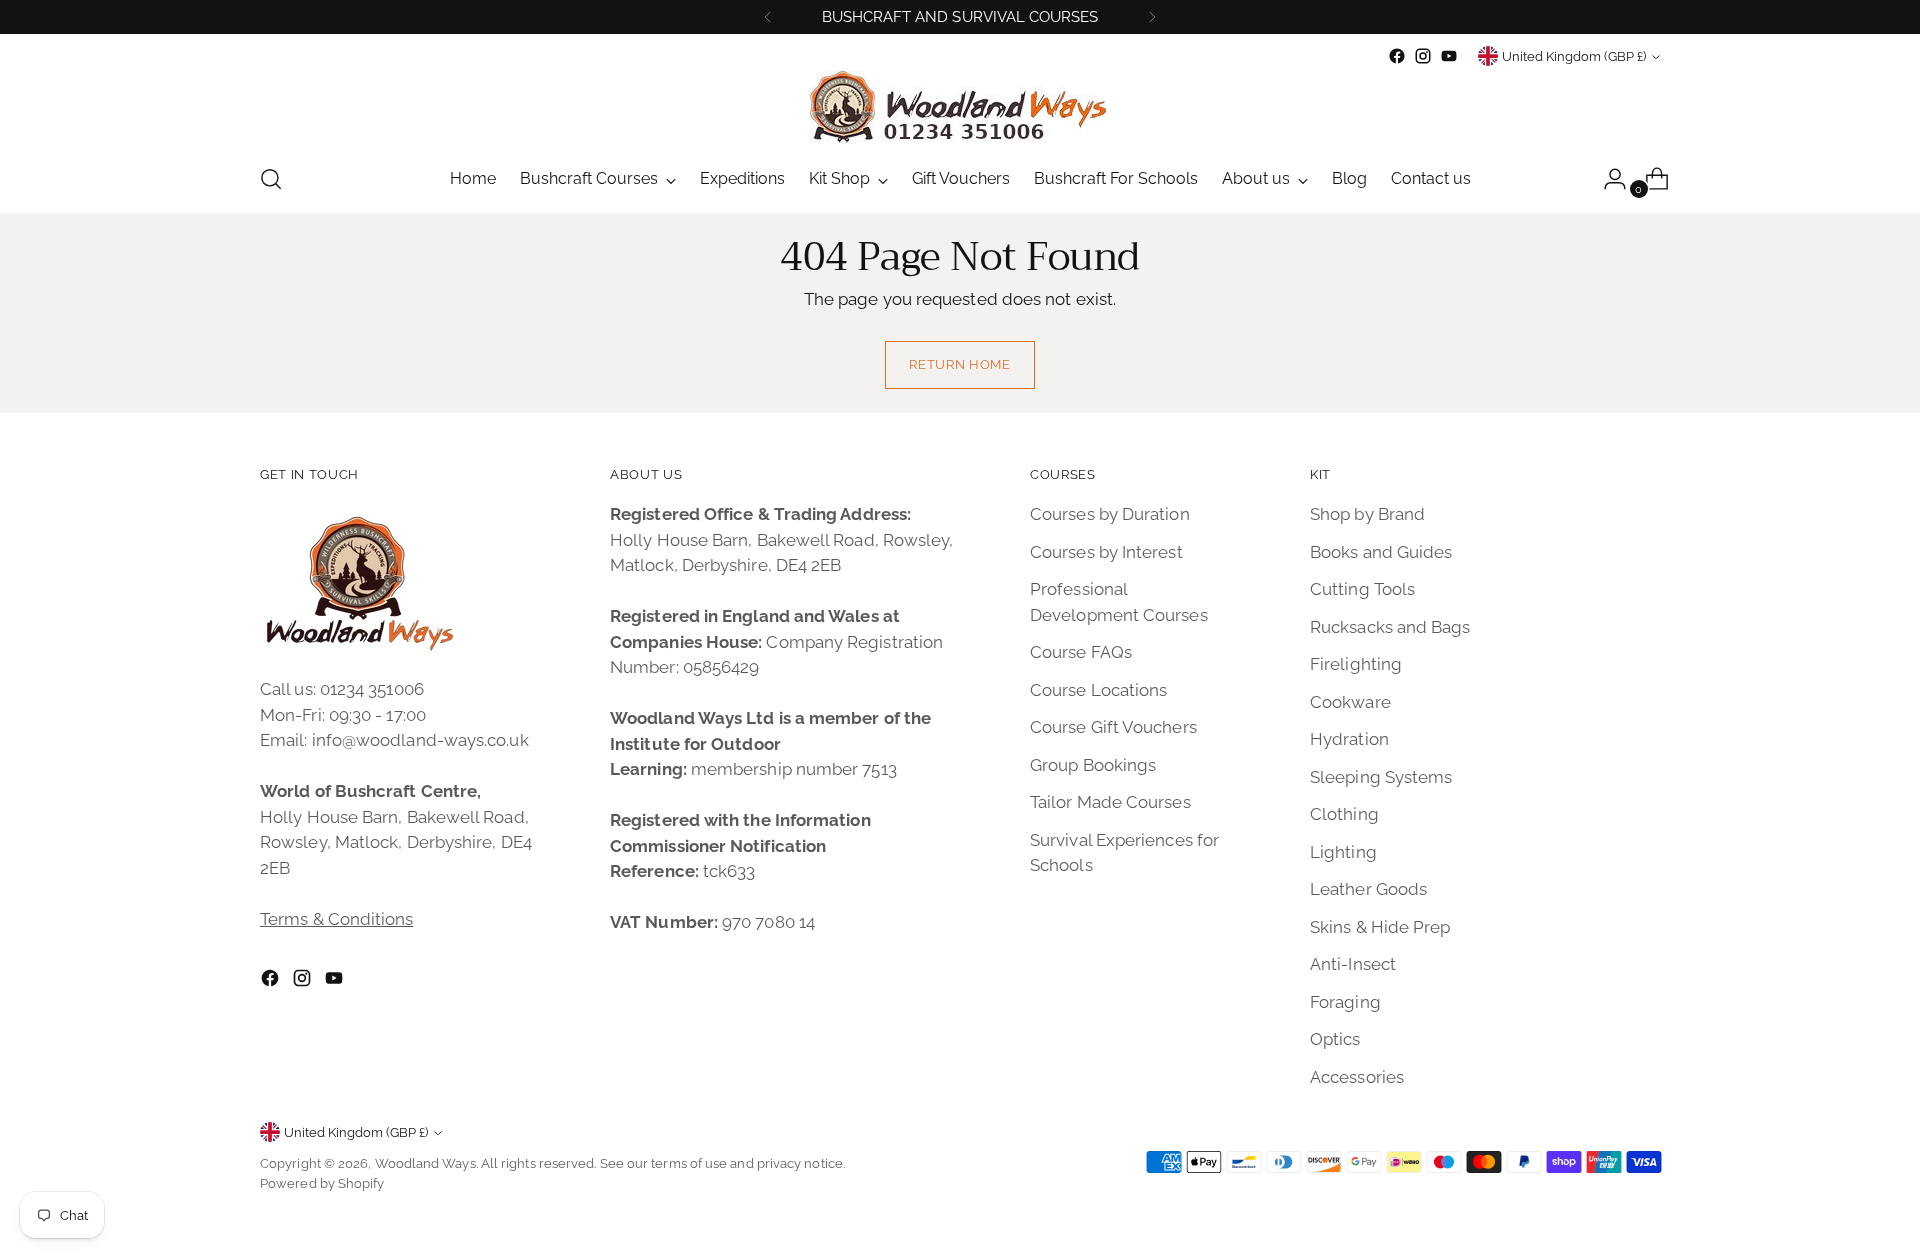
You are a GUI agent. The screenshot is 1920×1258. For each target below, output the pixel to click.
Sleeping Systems (1381, 777)
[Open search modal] (271, 179)
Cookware (1350, 702)
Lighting (1343, 852)
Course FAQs (1081, 652)
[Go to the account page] (1607, 179)
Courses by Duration (1110, 514)
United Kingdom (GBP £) (1574, 56)
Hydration (1349, 739)
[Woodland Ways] (960, 107)
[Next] (1152, 17)
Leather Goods (1368, 889)
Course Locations (1098, 690)
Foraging (1345, 1002)
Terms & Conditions (337, 919)
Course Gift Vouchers (1113, 727)
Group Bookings (1093, 765)
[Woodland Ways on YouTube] (1449, 56)
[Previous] (768, 17)
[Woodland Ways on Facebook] (1397, 56)
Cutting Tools (1362, 589)
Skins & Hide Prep (1380, 927)
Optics (1335, 1039)
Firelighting (1356, 664)
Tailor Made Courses (1110, 802)
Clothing (1344, 814)
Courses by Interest (1106, 552)
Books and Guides (1381, 552)
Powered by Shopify (322, 1183)
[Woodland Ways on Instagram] (1423, 56)
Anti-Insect (1353, 964)
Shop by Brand (1367, 514)
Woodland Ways (425, 1163)
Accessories (1357, 1077)
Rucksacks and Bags (1390, 627)
